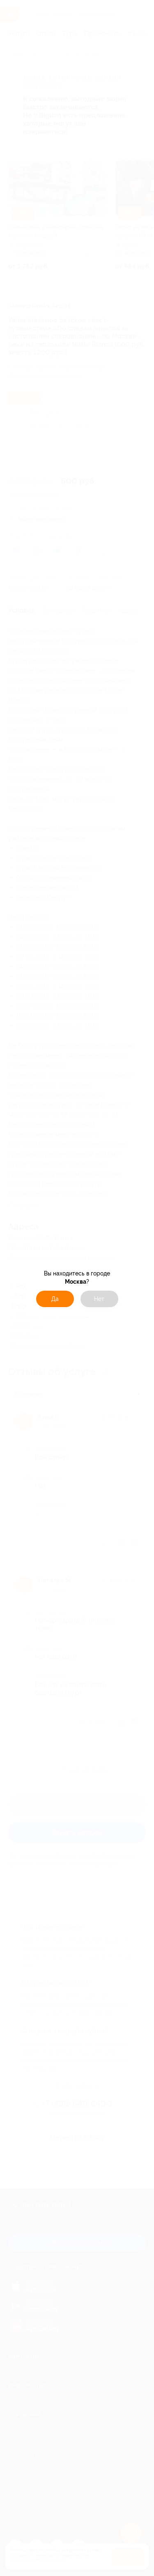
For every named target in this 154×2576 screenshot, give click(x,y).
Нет (99, 1299)
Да (55, 1299)
